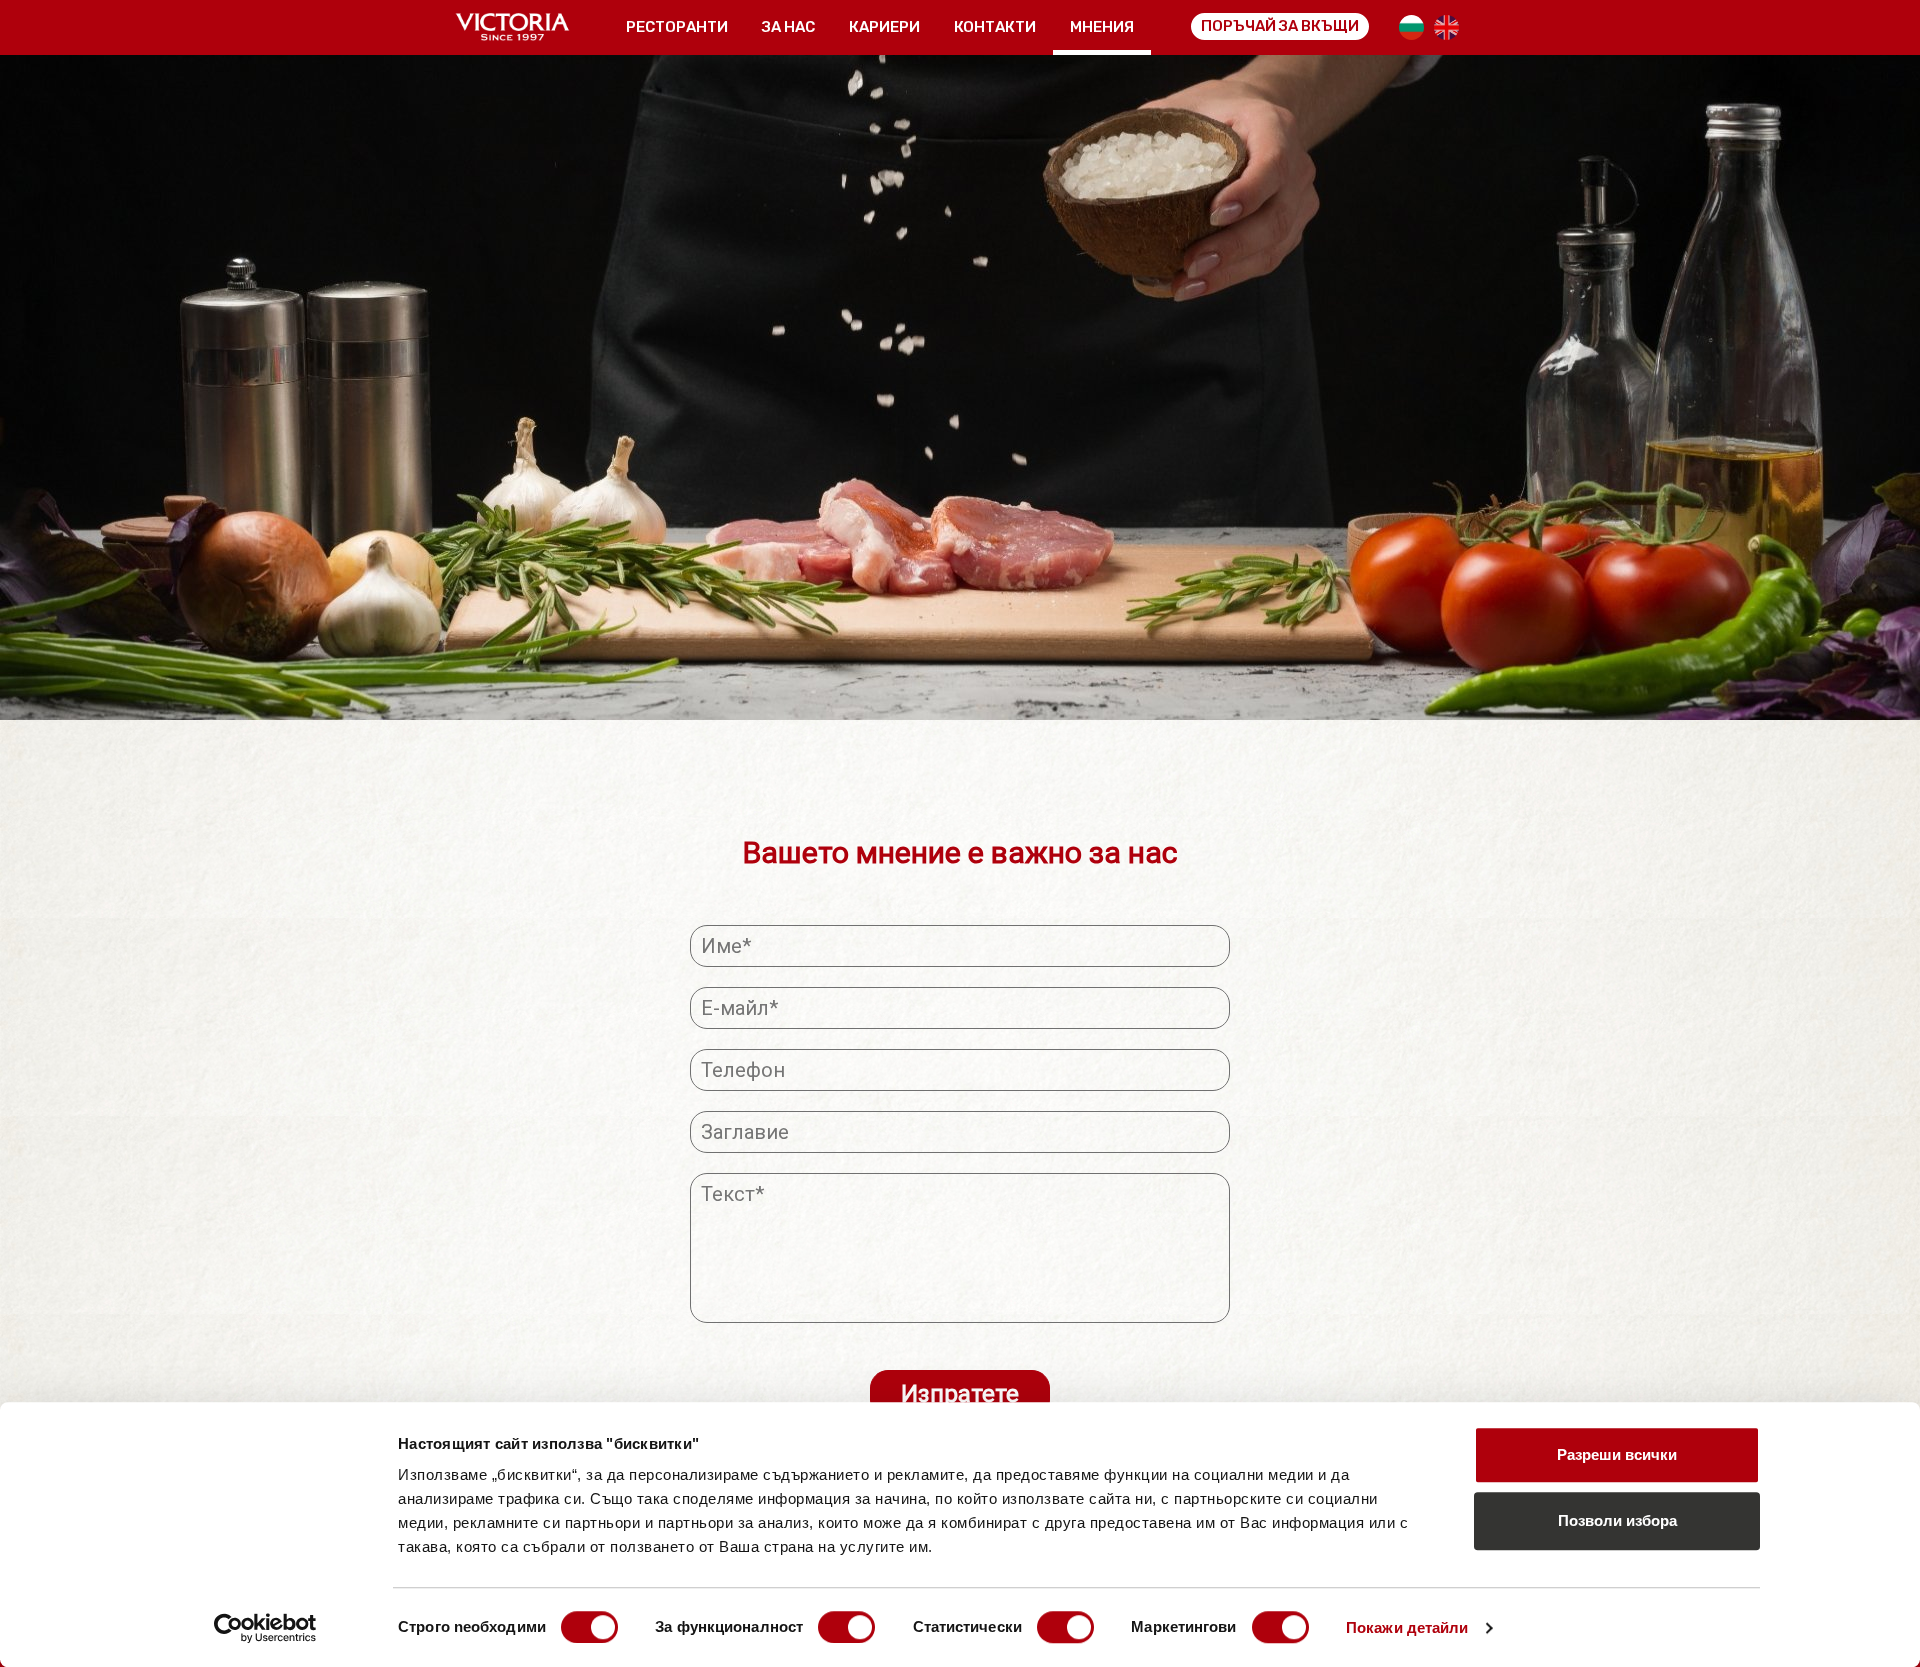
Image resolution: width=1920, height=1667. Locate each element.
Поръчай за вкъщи (1280, 26)
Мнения (1102, 27)
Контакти (995, 27)
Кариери (884, 27)
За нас (788, 27)
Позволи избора (1617, 1520)
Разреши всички (1617, 1454)
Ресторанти (677, 27)
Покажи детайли (1407, 1627)
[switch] (846, 1627)
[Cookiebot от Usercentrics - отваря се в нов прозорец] (265, 1628)
